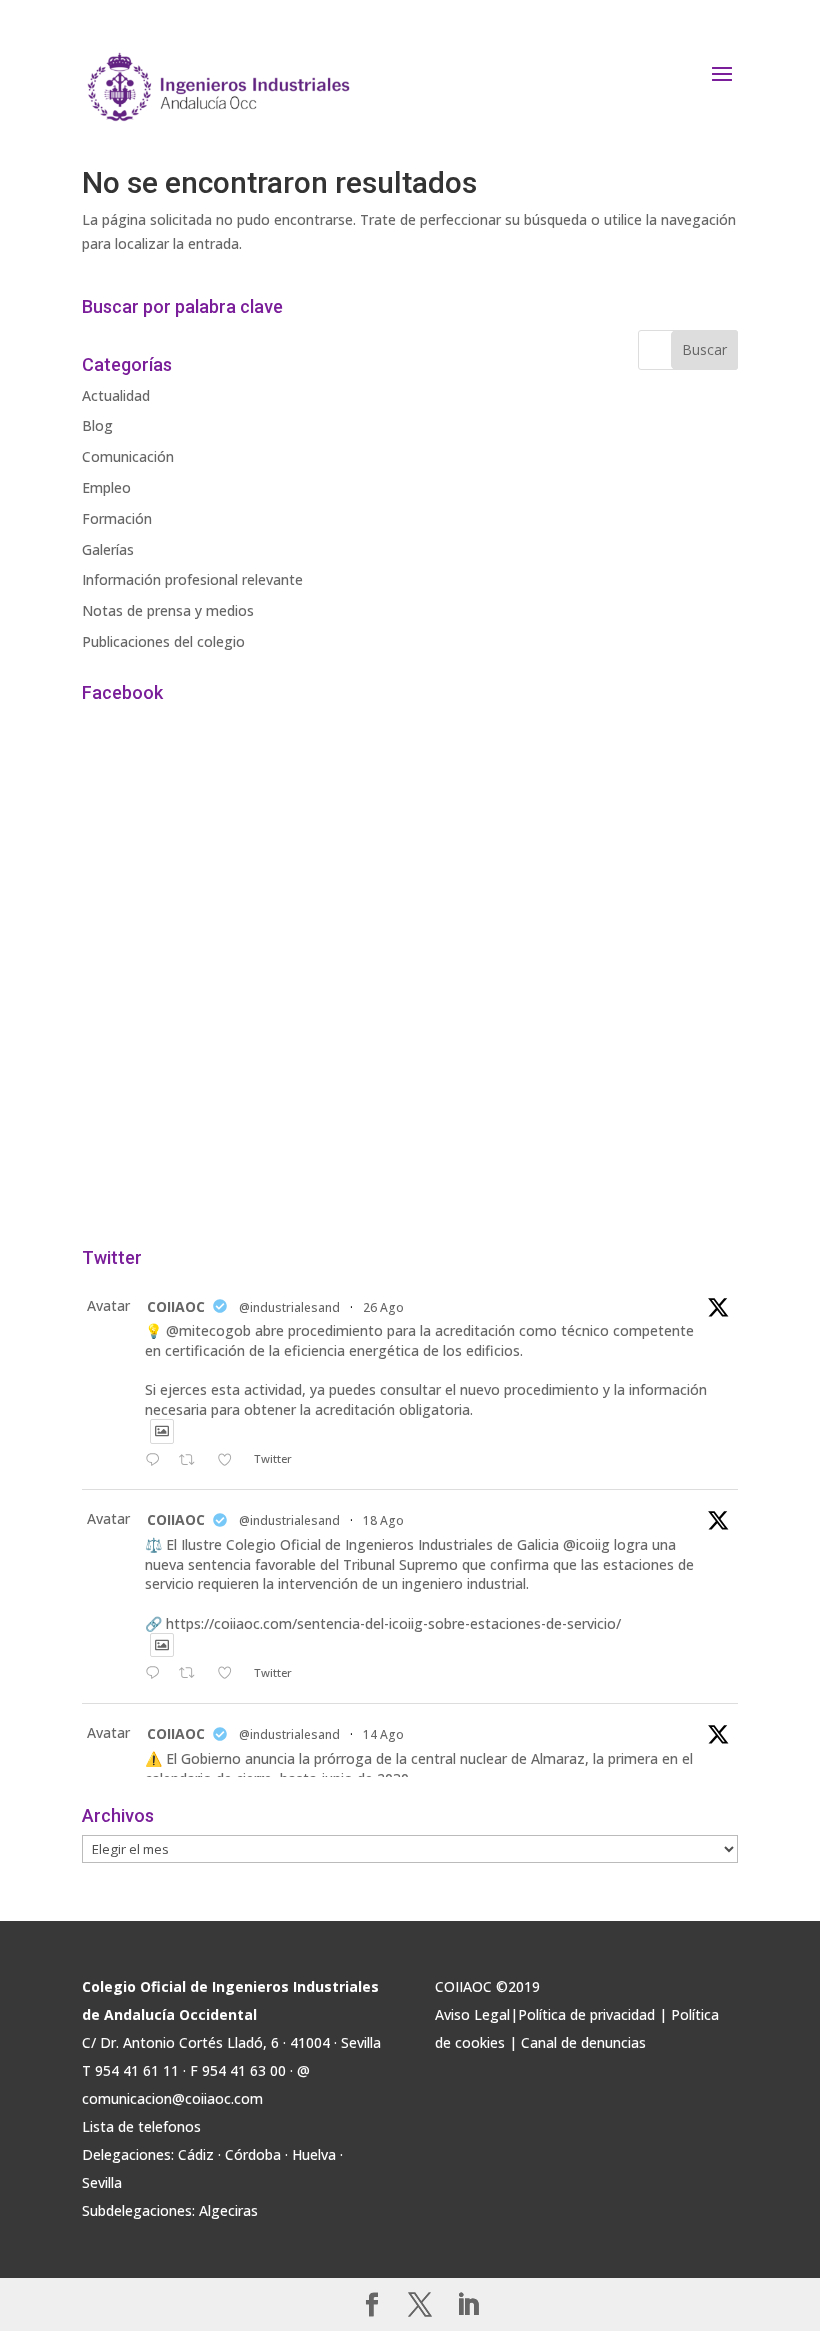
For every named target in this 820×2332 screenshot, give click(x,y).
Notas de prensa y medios (168, 610)
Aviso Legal (472, 2014)
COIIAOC (176, 1306)
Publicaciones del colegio (163, 641)
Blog (97, 425)
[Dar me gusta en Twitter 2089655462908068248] (230, 1674)
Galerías (108, 549)
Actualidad (116, 395)
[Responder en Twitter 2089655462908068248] (157, 1674)
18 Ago (383, 1520)
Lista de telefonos (141, 2126)
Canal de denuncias (583, 2042)
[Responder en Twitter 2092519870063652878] (157, 1461)
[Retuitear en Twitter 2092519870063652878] (192, 1461)
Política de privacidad (586, 2014)
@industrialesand (289, 1307)
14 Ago (383, 1734)
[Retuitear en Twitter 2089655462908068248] (192, 1674)
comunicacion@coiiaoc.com (172, 2098)
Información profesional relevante (192, 579)
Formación (117, 518)
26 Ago (383, 1307)
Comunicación (128, 456)
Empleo (106, 487)
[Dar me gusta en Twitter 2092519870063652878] (230, 1461)
